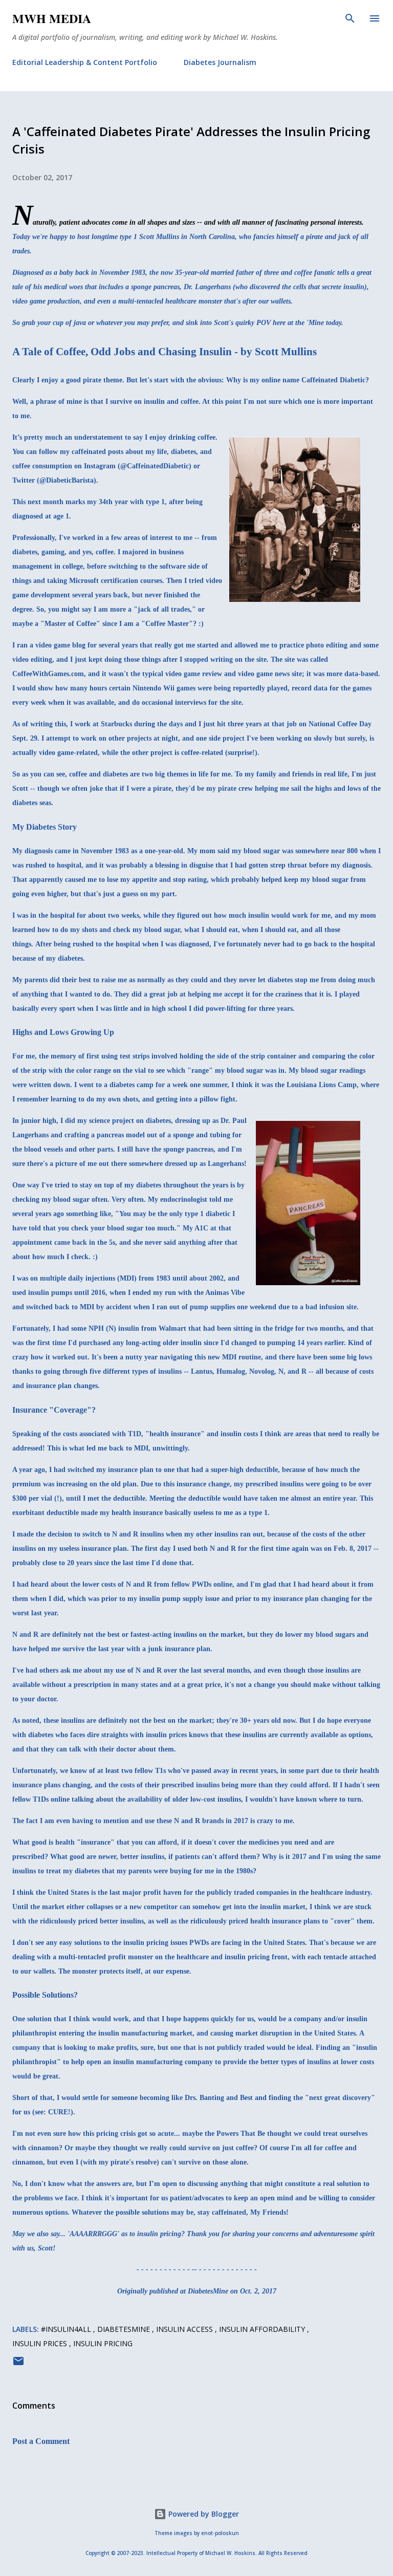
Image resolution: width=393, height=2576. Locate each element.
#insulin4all (67, 2329)
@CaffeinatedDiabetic (155, 466)
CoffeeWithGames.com (48, 674)
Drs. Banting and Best (219, 2098)
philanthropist (35, 2033)
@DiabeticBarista (67, 480)
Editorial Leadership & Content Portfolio (85, 62)
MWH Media (52, 18)
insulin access (185, 2329)
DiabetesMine (125, 2329)
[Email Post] (18, 2364)
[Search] (350, 18)
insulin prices (41, 2343)
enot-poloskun (220, 2533)
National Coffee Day (340, 724)
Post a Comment (41, 2441)
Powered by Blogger (203, 2514)
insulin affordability (263, 2329)
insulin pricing (103, 2343)
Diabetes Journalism (220, 62)
